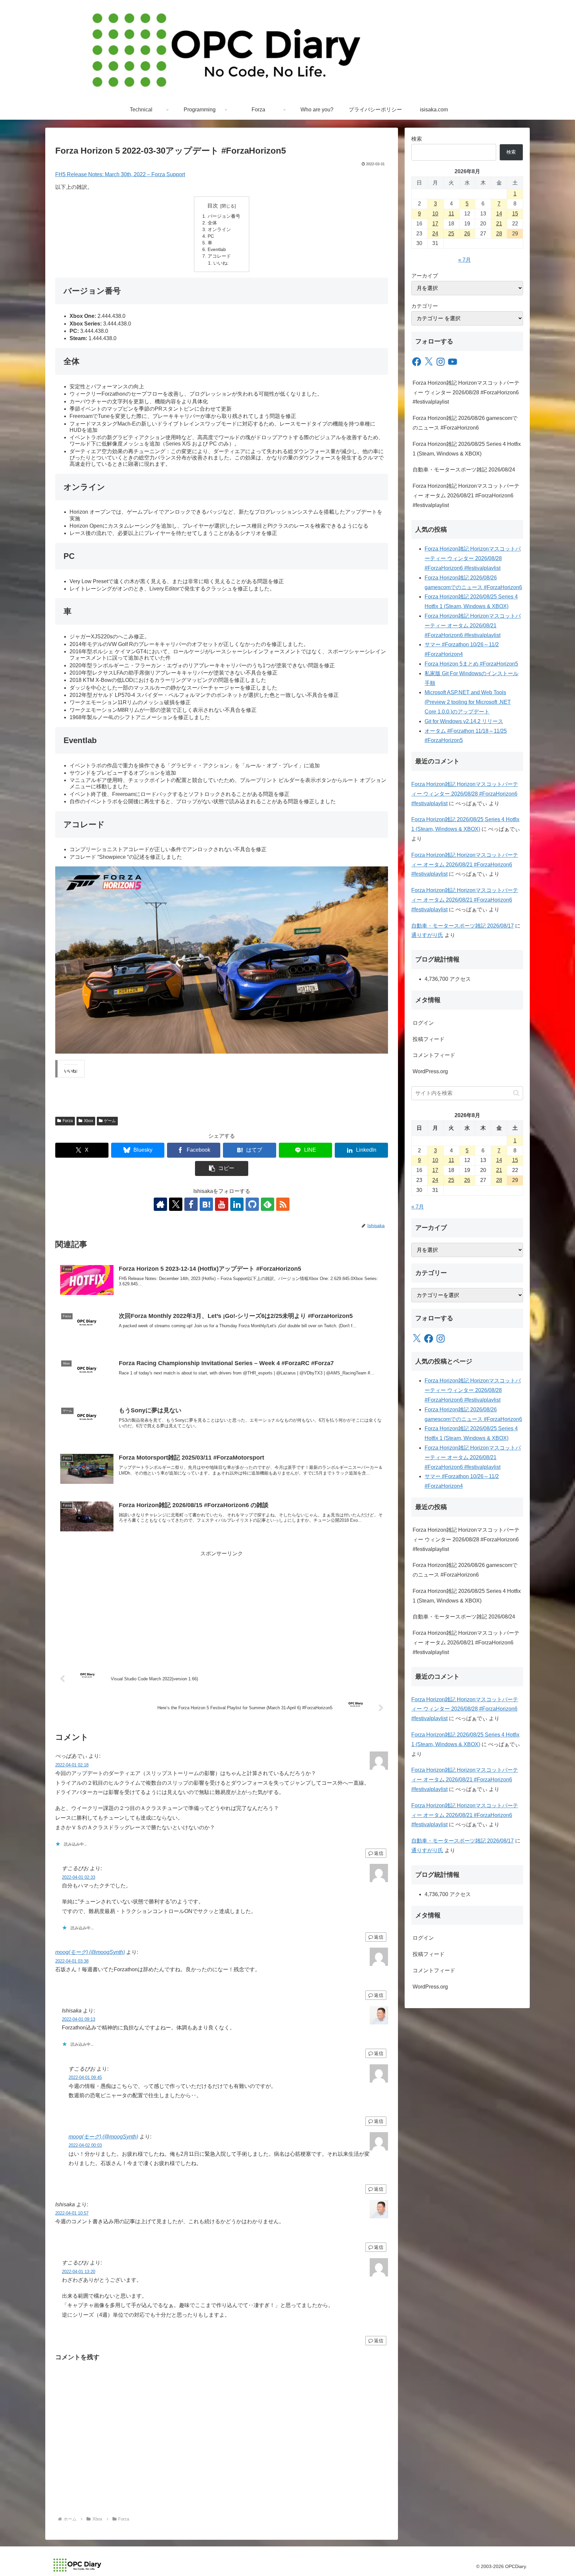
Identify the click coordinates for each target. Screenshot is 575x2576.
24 (435, 234)
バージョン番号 (224, 216)
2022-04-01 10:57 (72, 2213)
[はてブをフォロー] (206, 1204)
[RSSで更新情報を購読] (283, 1204)
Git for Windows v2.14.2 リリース (464, 721)
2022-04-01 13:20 (79, 2272)
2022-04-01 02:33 (79, 1877)
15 (515, 214)
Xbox (89, 1121)
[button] (222, 1168)
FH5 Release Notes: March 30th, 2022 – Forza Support (120, 174)
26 (467, 234)
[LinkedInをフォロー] (237, 1204)
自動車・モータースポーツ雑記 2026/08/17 (463, 926)
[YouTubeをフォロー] (222, 1204)
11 (451, 214)
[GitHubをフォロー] (252, 1204)
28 (499, 234)
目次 (213, 206)
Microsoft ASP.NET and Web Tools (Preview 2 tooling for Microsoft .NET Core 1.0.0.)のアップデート (468, 702)
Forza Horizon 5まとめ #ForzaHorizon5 (471, 664)
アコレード (219, 256)
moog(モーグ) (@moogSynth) (90, 1952)
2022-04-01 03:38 (72, 1961)
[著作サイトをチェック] (160, 1204)
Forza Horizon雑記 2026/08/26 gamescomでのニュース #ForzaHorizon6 (465, 423)
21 (499, 224)
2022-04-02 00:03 (85, 2145)
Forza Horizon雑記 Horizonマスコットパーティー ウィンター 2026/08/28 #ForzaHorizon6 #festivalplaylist (466, 392)
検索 (417, 139)
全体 (212, 223)
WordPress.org (430, 1071)
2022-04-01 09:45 (85, 2077)
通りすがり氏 (427, 935)
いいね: (221, 263)
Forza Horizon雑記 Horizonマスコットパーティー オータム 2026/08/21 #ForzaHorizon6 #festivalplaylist (466, 496)
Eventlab (217, 249)
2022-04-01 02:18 (72, 1765)
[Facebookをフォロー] (191, 1204)
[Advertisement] (222, 1605)
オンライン (219, 229)
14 (499, 214)
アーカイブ (425, 276)
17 (435, 224)
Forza (68, 1121)
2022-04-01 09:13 (79, 2019)
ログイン (423, 1023)
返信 (379, 1853)
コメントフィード (434, 1055)
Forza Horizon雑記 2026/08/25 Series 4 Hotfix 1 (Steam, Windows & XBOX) (467, 449)
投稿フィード (429, 1039)
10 (435, 214)
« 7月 (465, 260)
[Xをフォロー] (176, 1204)
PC (211, 236)
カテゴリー (425, 306)
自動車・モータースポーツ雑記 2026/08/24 (464, 470)
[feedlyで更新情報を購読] (268, 1204)
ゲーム (110, 1121)
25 (451, 234)
